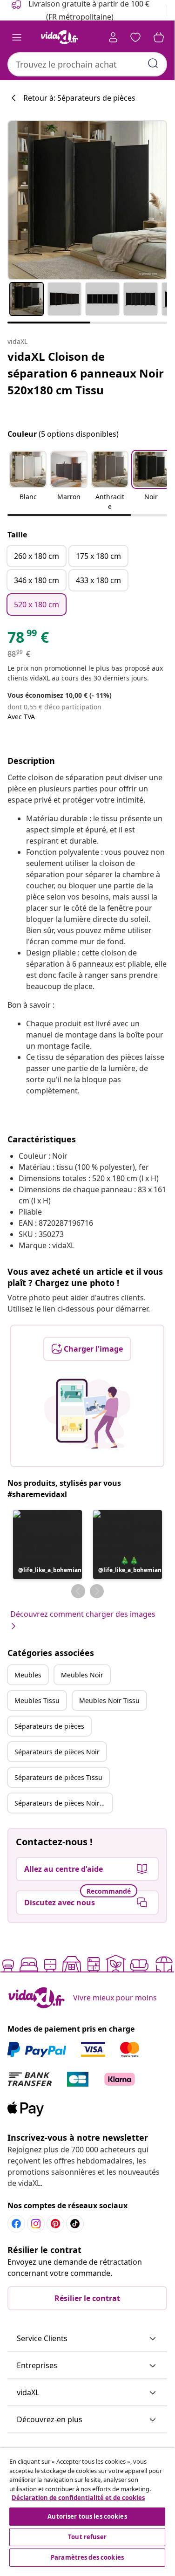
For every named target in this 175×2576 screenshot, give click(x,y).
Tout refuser (87, 2537)
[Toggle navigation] (17, 37)
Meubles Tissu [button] (37, 1700)
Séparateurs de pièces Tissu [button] (58, 1777)
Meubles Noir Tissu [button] (109, 1700)
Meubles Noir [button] (82, 1675)
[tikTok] (75, 2224)
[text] (28, 639)
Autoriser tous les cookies (87, 2516)
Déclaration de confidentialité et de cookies (78, 2498)
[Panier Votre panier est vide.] (159, 37)
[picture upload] (87, 1414)
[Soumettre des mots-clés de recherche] (153, 63)
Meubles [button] (28, 1675)
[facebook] (16, 2224)
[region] (87, 2508)
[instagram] (36, 2224)
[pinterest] (55, 2224)
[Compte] (113, 37)
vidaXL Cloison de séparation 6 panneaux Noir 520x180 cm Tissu (86, 373)
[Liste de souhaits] (135, 37)
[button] (28, 481)
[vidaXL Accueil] (60, 37)
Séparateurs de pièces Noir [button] (57, 1752)
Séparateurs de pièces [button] (49, 1726)
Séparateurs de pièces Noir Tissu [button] (63, 1803)
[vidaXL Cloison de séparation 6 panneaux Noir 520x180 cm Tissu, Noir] (87, 200)
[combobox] (87, 64)
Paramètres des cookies (87, 2557)
